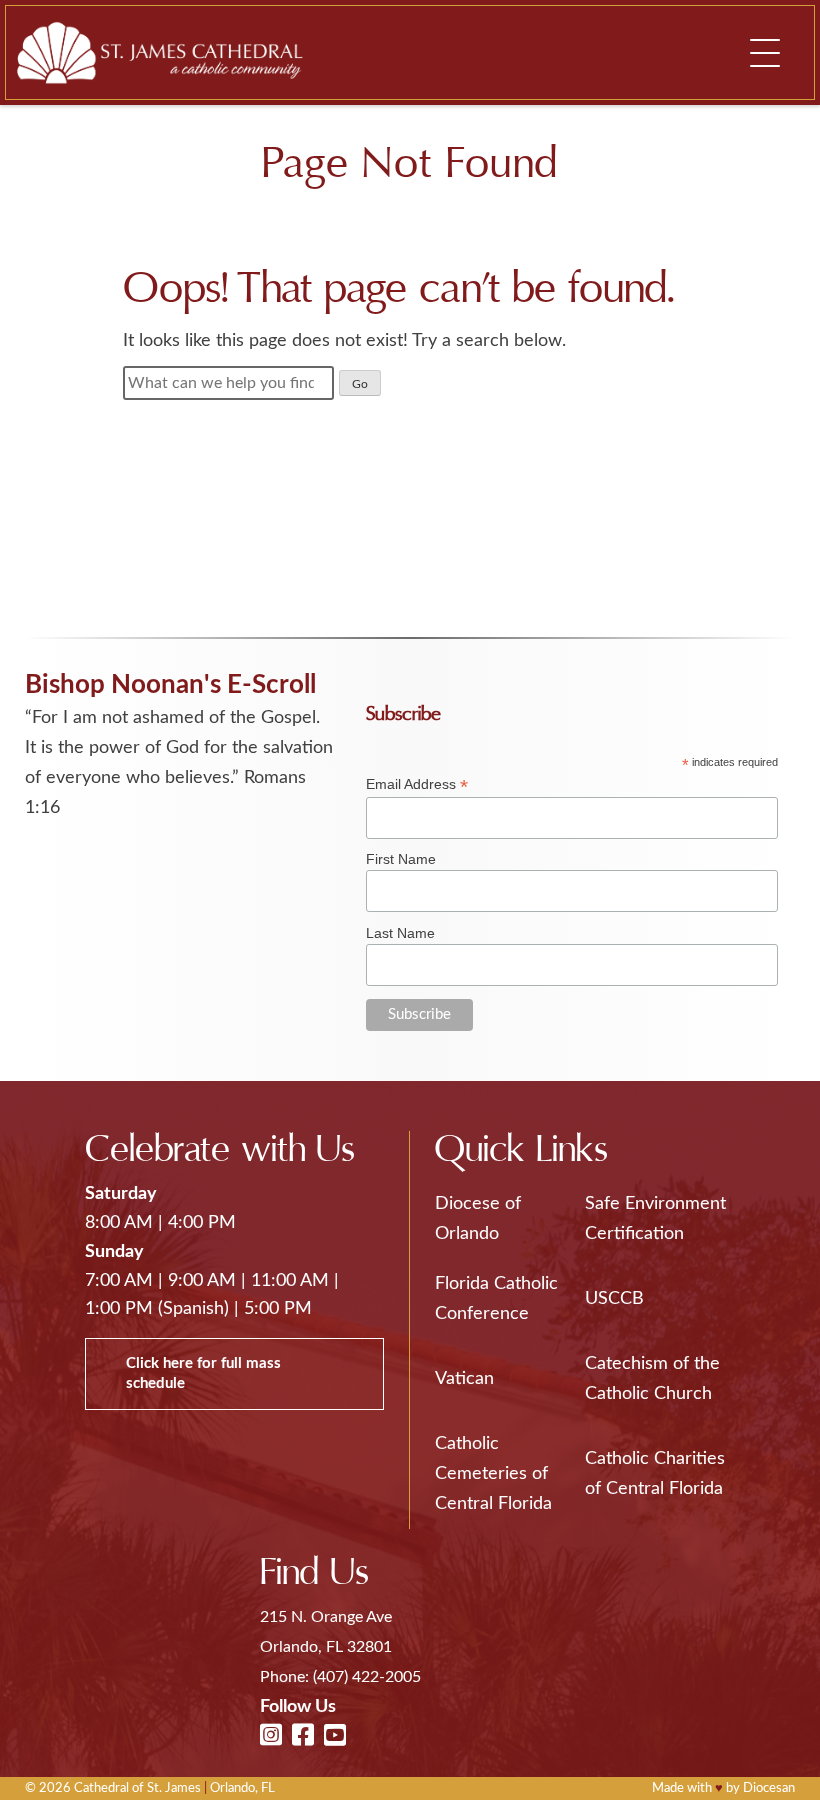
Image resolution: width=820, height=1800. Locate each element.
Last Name (400, 933)
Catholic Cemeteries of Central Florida (493, 1474)
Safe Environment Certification (655, 1219)
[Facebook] (303, 1737)
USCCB (614, 1299)
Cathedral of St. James (137, 1788)
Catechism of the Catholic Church (652, 1379)
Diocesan (769, 1788)
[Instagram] (271, 1737)
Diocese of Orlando (478, 1219)
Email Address (417, 784)
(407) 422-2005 (367, 1677)
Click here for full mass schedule (203, 1373)
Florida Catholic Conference (496, 1299)
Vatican (464, 1379)
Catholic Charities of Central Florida (655, 1474)
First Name (401, 859)
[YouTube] (335, 1737)
